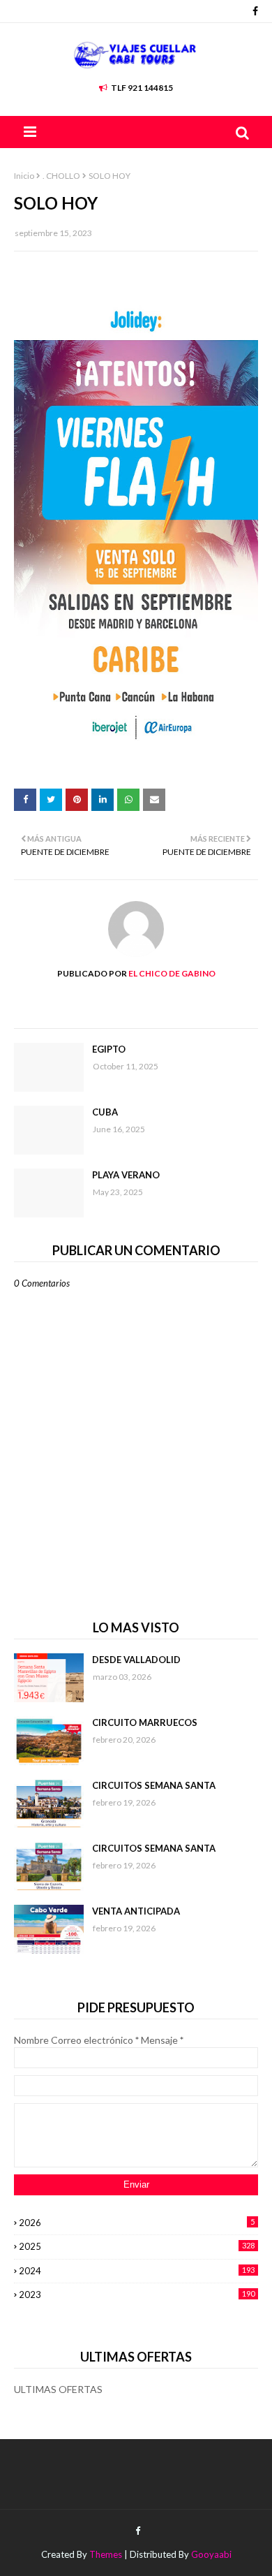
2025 (137, 2246)
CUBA (105, 1112)
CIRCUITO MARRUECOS (145, 1722)
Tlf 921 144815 (142, 88)
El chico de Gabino (171, 973)
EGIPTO (109, 1049)
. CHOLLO (61, 176)
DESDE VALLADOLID (136, 1660)
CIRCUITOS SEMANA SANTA (154, 1785)
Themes (106, 2554)
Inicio (24, 176)
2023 (137, 2295)
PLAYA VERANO (126, 1175)
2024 (137, 2271)
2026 (137, 2223)
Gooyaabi (211, 2554)
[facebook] (254, 11)
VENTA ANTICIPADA (136, 1911)
